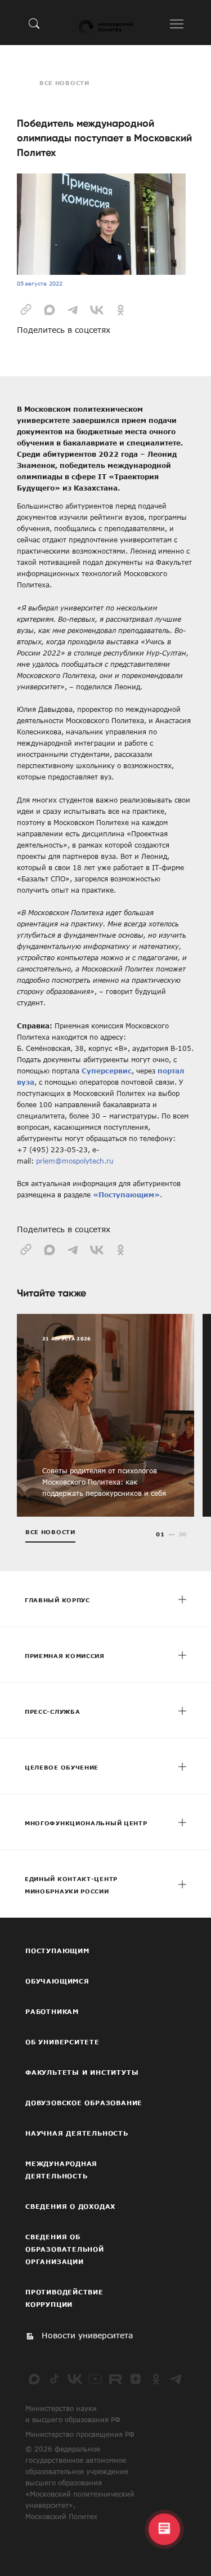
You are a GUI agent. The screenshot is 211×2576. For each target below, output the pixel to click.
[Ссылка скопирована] (26, 309)
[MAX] (34, 2379)
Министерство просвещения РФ (80, 2434)
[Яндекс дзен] (136, 2379)
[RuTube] (115, 2379)
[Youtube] (95, 2379)
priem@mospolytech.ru (75, 1161)
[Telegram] (176, 2379)
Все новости (64, 83)
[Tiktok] (55, 2379)
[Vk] (75, 2379)
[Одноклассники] (156, 2379)
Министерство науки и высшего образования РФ (73, 2414)
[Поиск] (34, 23)
